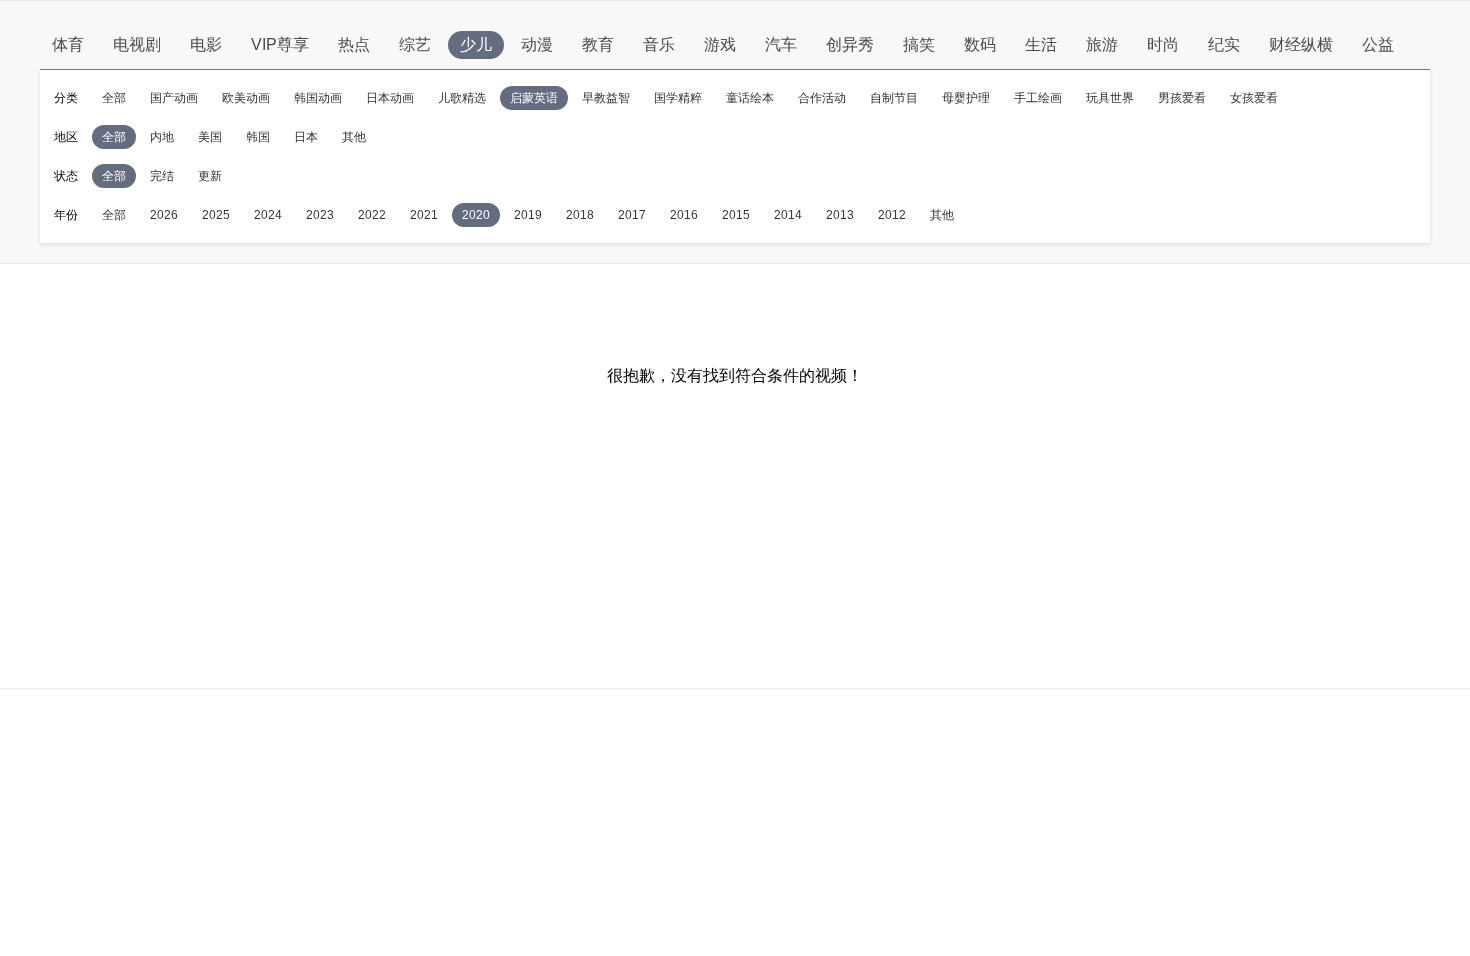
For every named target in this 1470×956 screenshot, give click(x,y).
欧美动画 (246, 98)
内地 (162, 137)
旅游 (1102, 44)
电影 (206, 44)
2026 (164, 215)
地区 (66, 137)
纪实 (1224, 44)
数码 (980, 44)
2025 (216, 215)
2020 (476, 215)
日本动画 (390, 98)
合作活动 (822, 98)
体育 (68, 44)
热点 (354, 44)
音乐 (659, 44)
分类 (66, 98)
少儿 (476, 44)
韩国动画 (318, 98)
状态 (66, 176)
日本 (306, 137)
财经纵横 (1301, 44)
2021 (424, 215)
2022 (372, 215)
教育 (598, 44)
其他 (354, 137)
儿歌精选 (462, 98)
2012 (892, 215)
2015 (736, 215)
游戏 (720, 44)
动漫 (537, 44)
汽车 (781, 44)
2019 (528, 215)
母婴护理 (966, 98)
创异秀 (850, 44)
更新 (210, 176)
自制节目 (894, 98)
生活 (1041, 44)
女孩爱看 (1254, 98)
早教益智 (606, 98)
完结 (162, 176)
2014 (788, 215)
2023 (320, 215)
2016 (684, 215)
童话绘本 (750, 98)
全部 (114, 98)
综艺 (415, 44)
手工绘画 (1038, 98)
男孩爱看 (1182, 98)
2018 (580, 215)
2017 (632, 215)
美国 (210, 137)
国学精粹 (678, 98)
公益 (1378, 44)
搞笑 (919, 44)
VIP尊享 (280, 44)
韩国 (258, 137)
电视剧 (137, 44)
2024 (268, 215)
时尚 (1163, 44)
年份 (66, 215)
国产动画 (174, 98)
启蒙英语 (534, 98)
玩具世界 (1110, 98)
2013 (840, 215)
